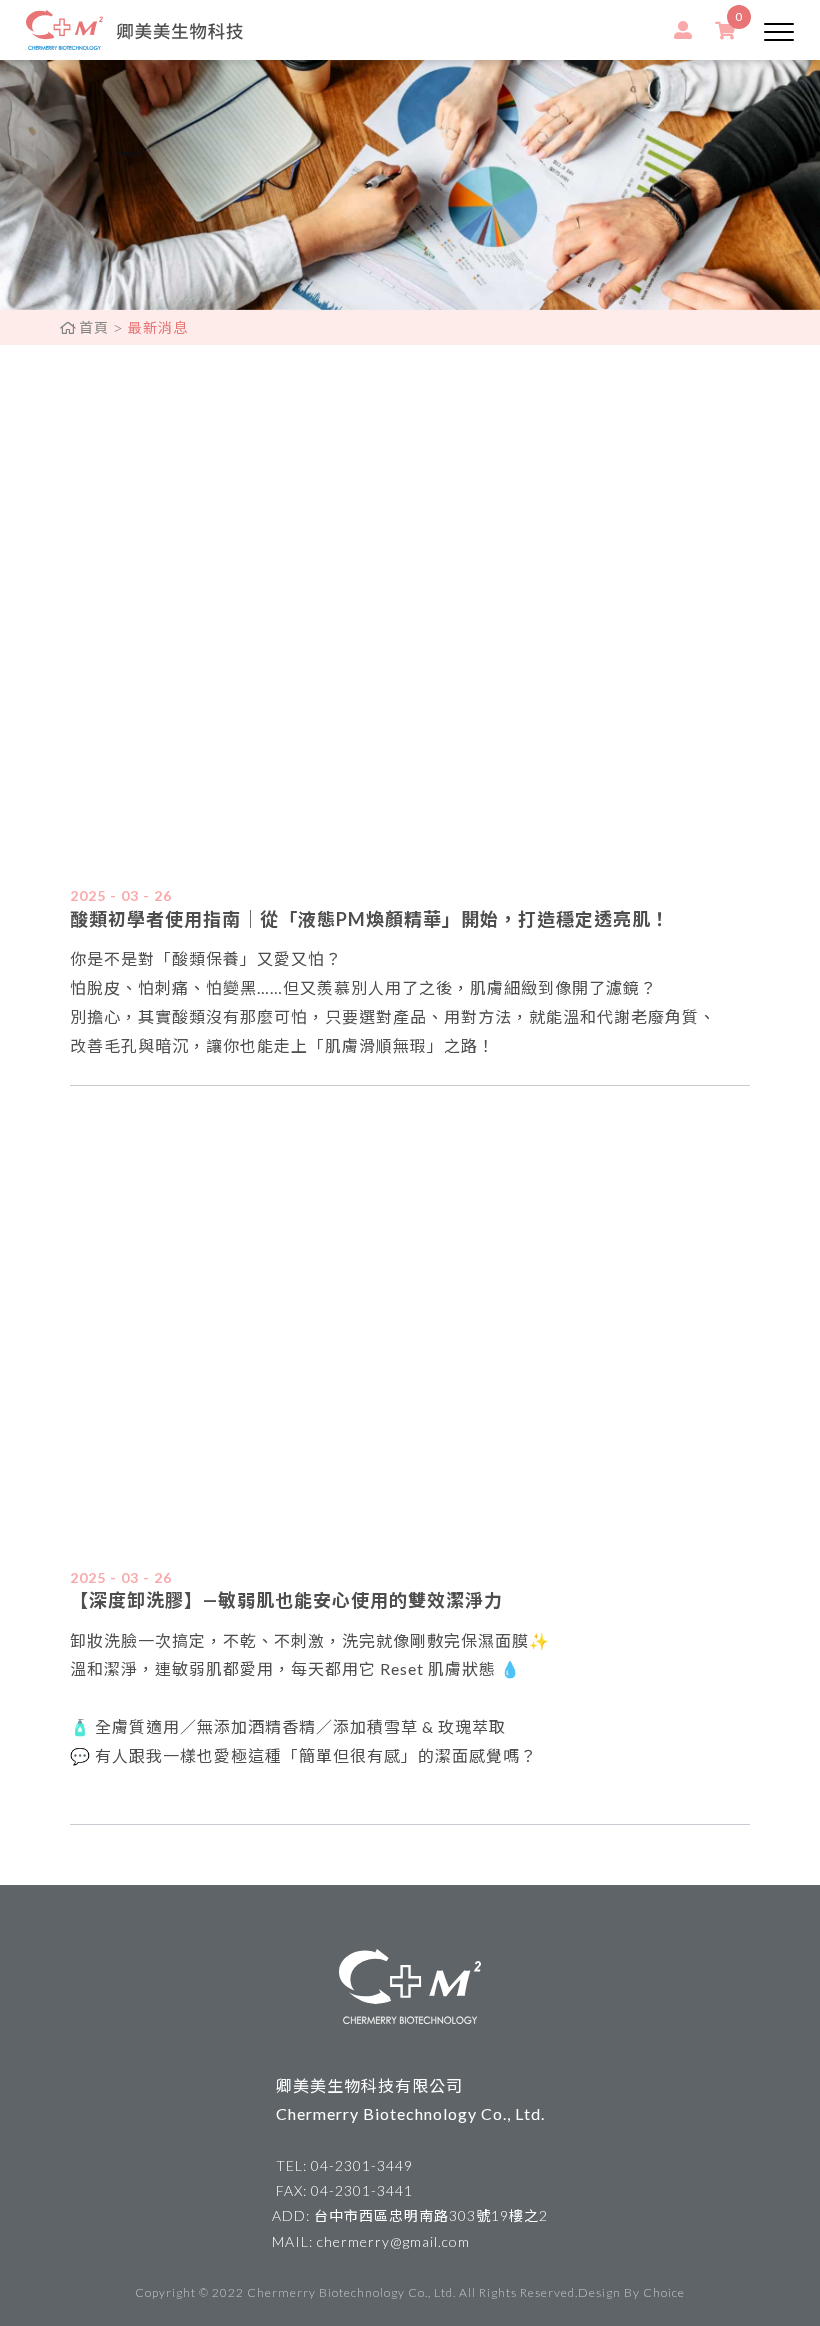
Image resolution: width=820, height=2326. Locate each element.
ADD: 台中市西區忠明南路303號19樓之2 (410, 2215)
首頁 (94, 327)
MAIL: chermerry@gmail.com (371, 2241)
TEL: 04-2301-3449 (344, 2165)
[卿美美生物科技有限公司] (134, 30)
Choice (664, 2292)
